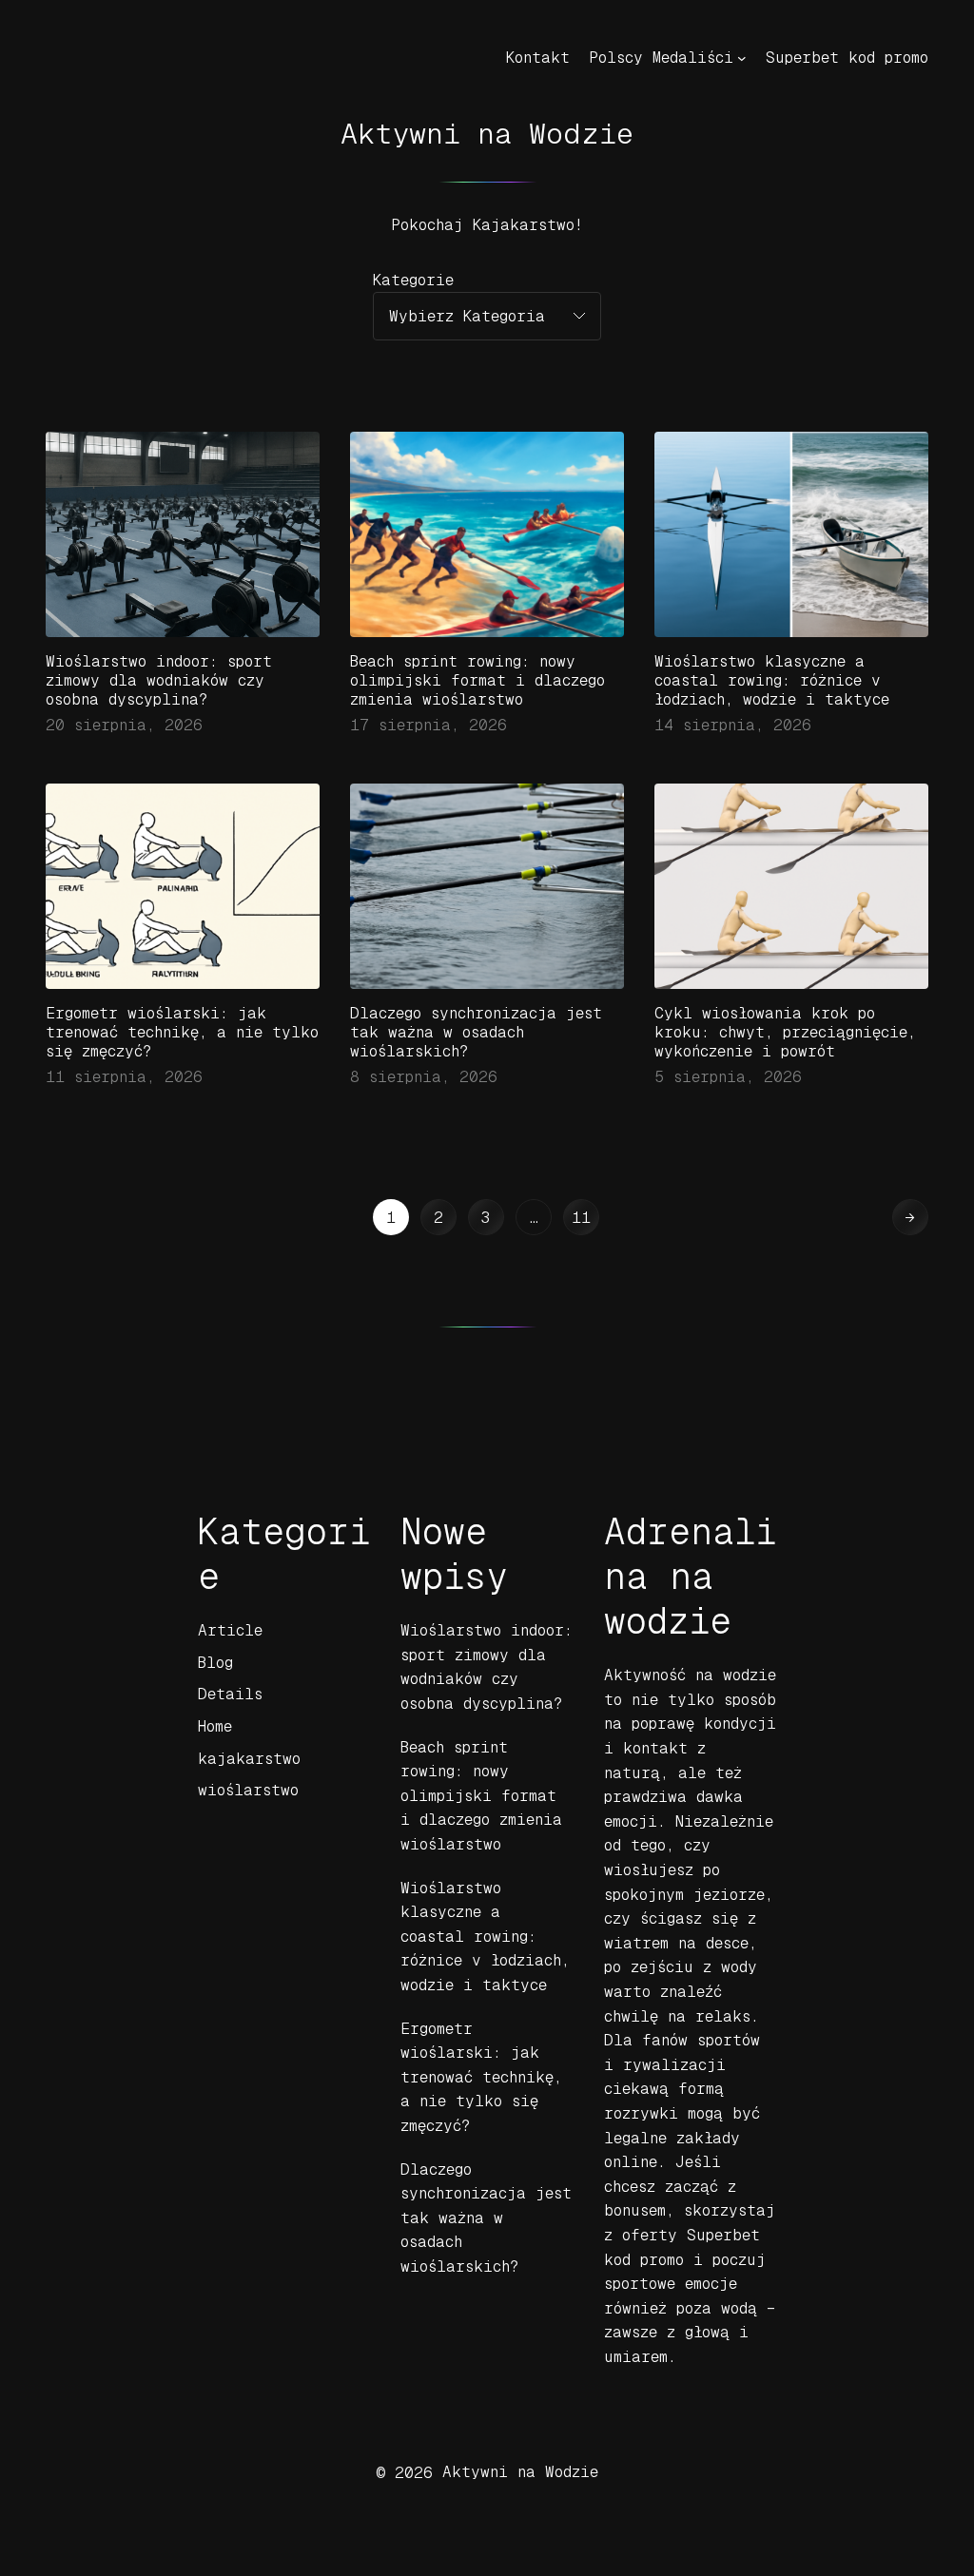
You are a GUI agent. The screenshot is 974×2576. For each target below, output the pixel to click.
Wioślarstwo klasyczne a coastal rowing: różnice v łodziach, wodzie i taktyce (772, 680)
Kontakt (538, 58)
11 (581, 1218)
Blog (215, 1663)
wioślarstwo (248, 1790)
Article (230, 1630)
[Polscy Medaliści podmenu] (742, 58)
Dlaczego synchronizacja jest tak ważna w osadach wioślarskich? (476, 1032)
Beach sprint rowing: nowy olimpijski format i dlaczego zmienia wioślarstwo (477, 680)
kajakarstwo (249, 1759)
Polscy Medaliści (661, 58)
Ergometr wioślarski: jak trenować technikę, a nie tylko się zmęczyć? (182, 1032)
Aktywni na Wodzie (487, 134)
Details (230, 1694)
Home (215, 1726)
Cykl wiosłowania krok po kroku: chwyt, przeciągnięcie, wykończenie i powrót (785, 1032)
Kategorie (413, 280)
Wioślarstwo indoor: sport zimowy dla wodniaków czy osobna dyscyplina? (159, 680)
